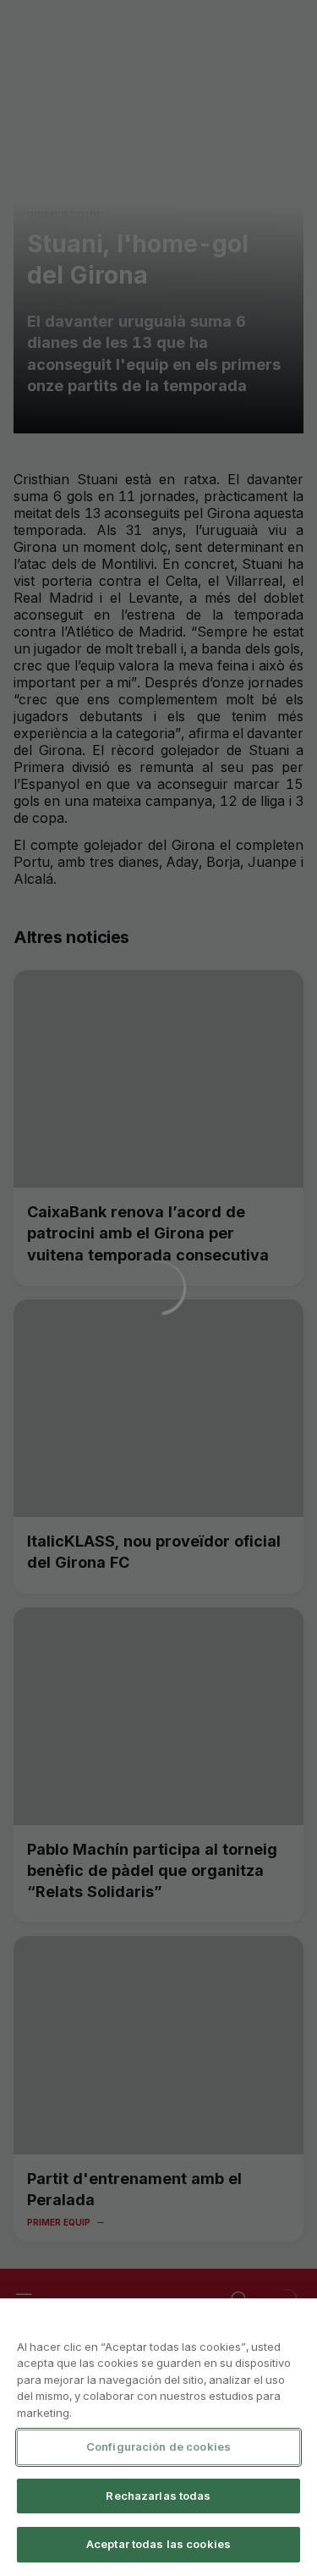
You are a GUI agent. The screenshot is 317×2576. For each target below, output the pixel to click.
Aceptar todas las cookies (158, 2544)
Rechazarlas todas (158, 2496)
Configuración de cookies (158, 2446)
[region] (158, 2437)
